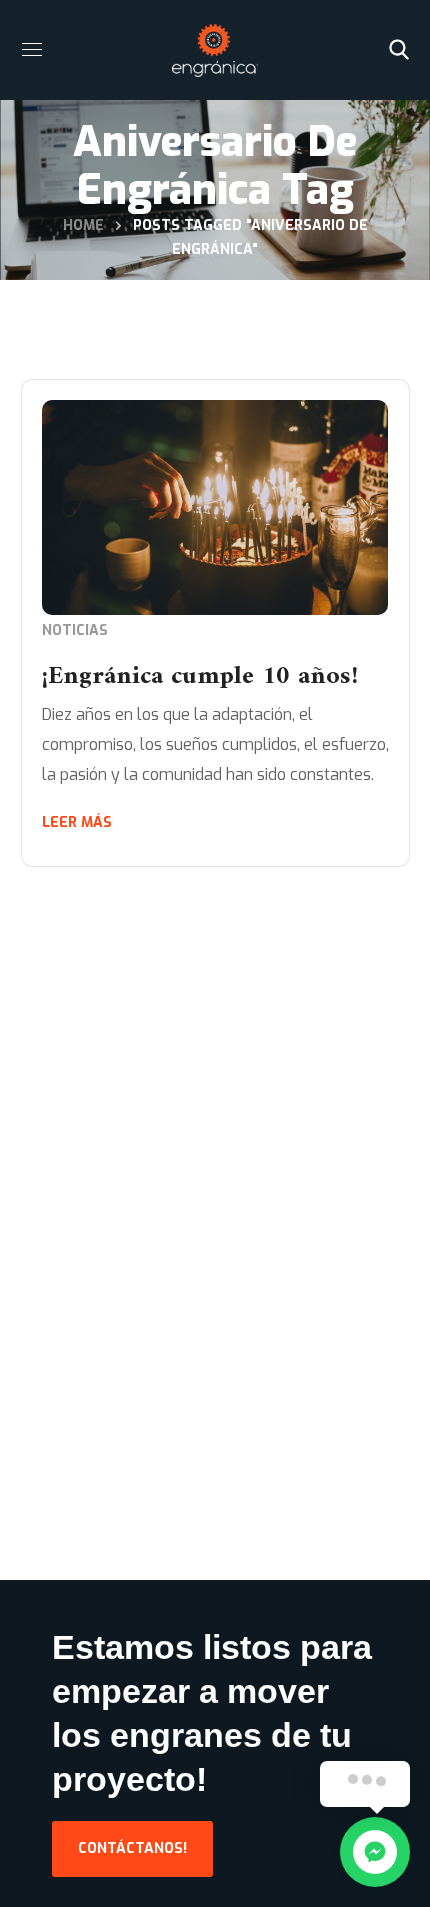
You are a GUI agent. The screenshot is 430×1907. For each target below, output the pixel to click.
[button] (399, 50)
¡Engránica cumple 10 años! (200, 676)
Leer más (77, 822)
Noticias (75, 630)
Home (83, 225)
